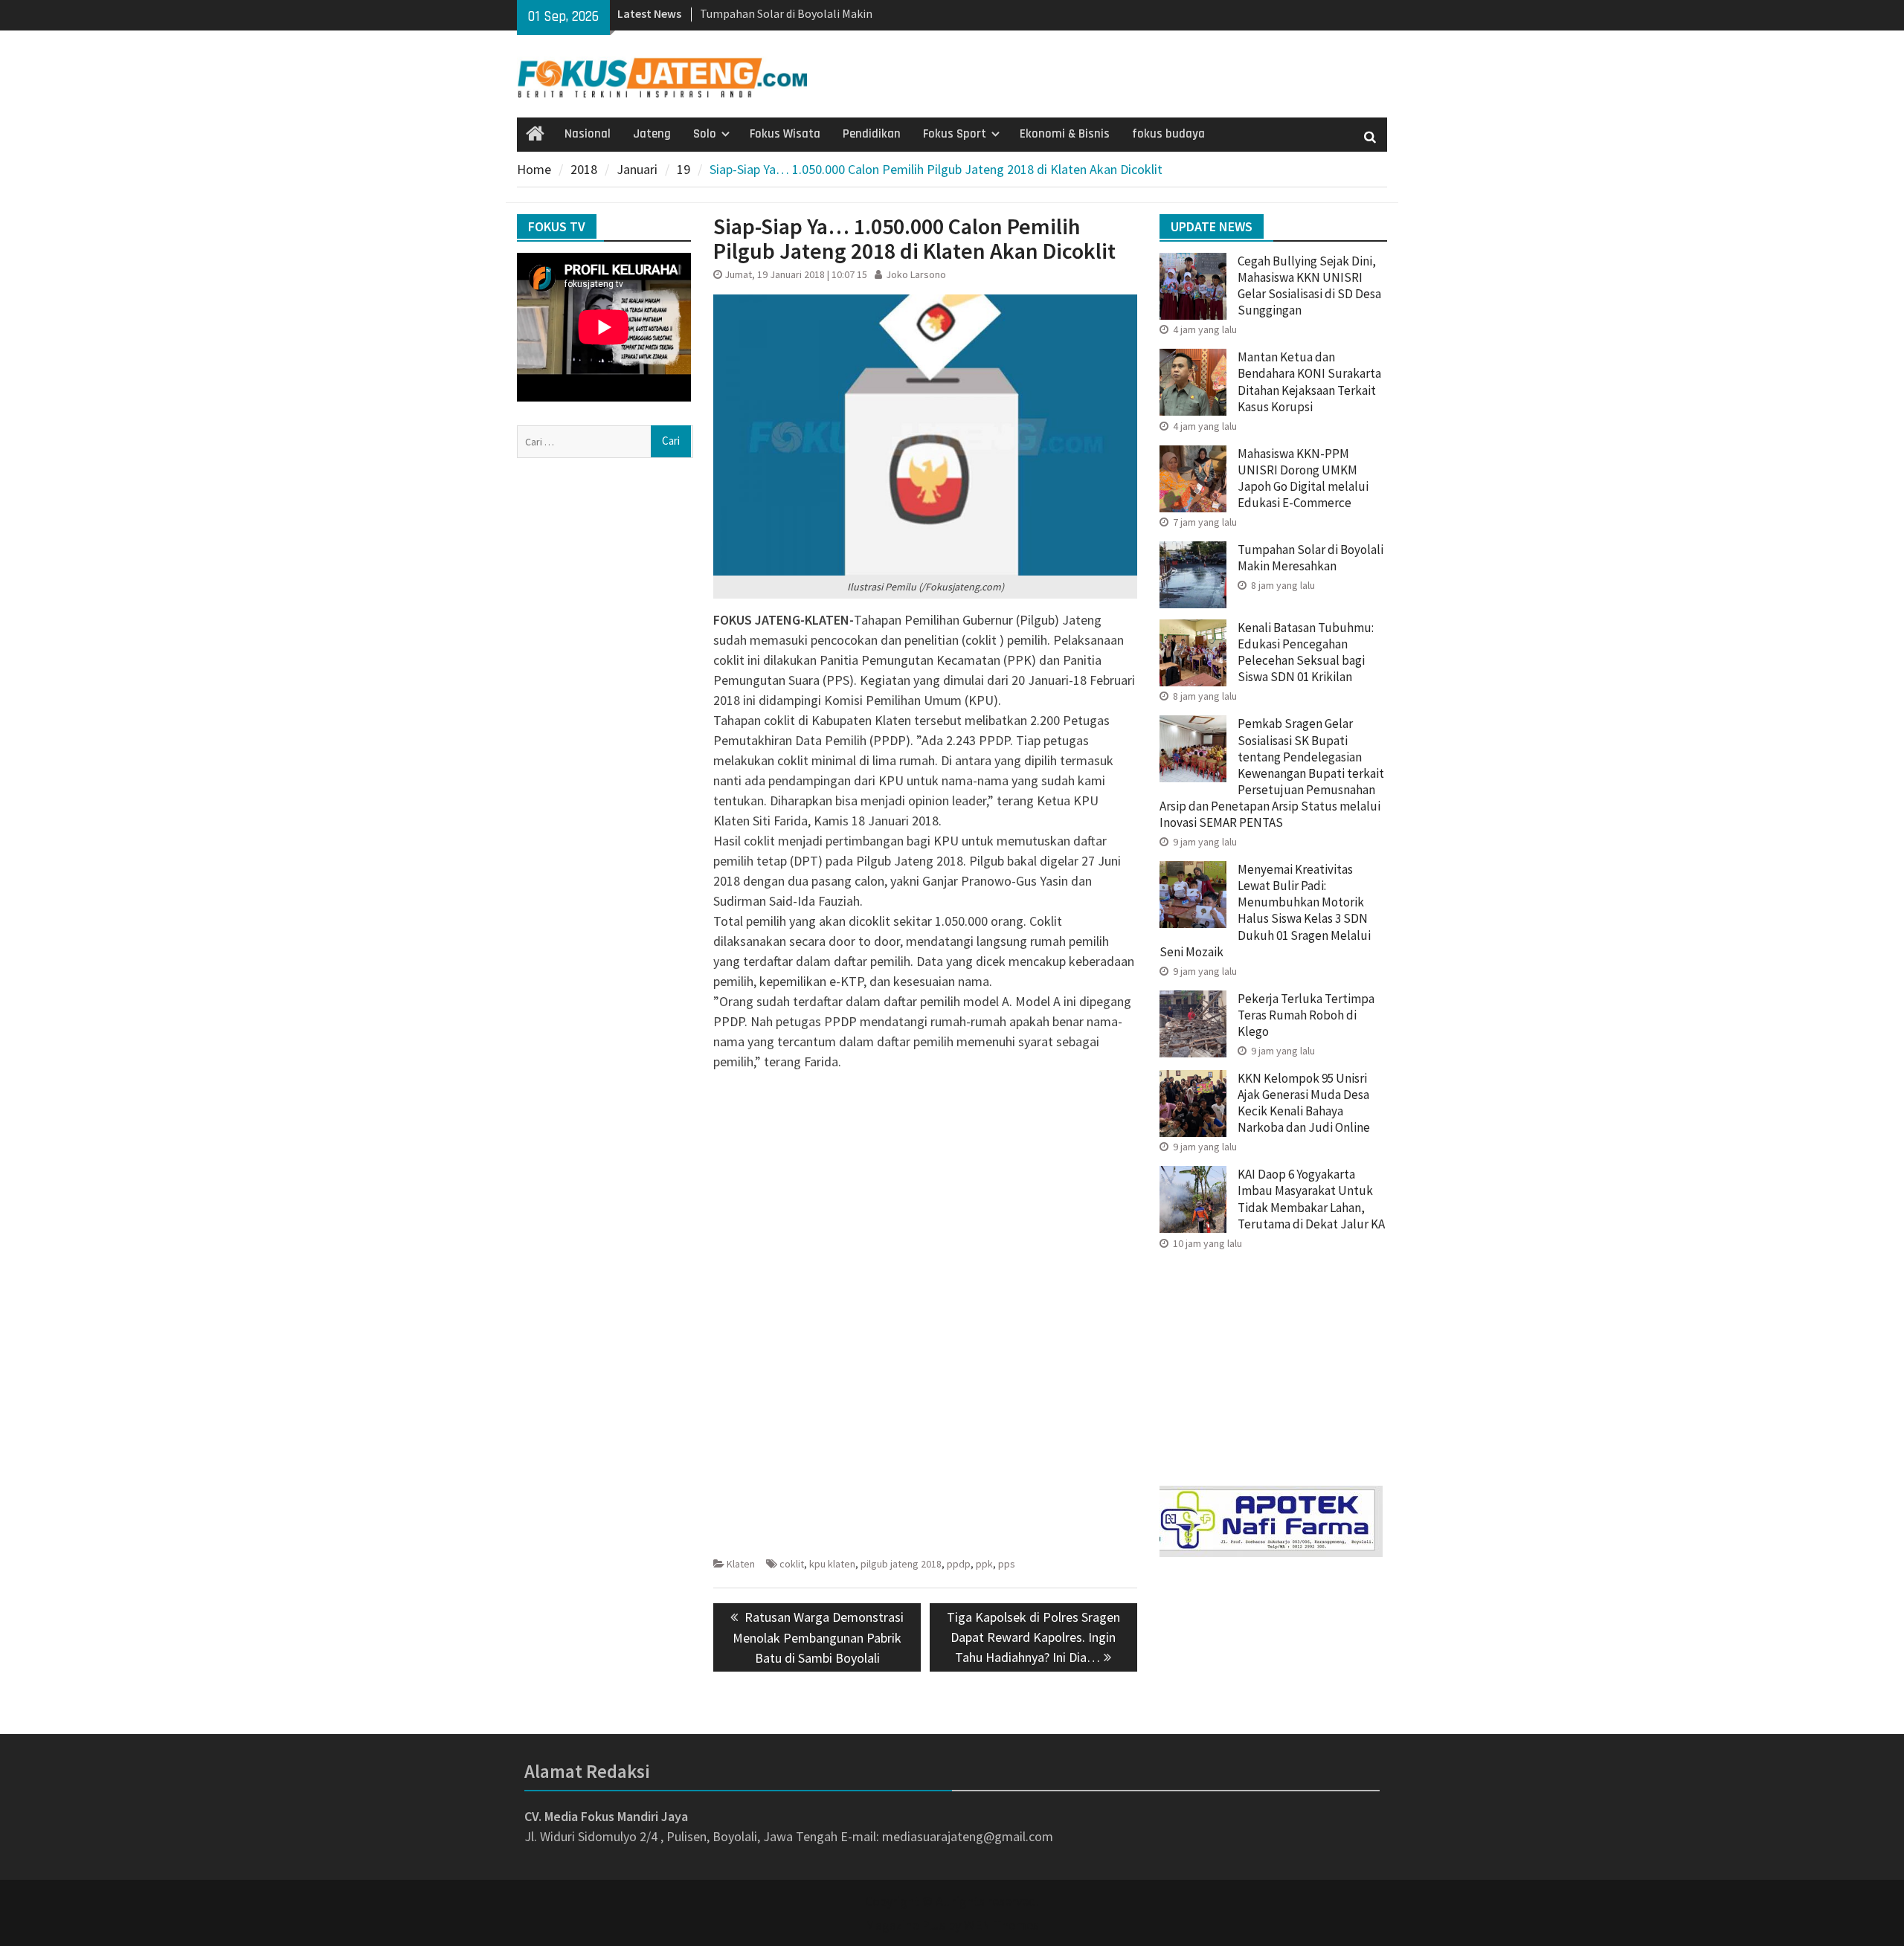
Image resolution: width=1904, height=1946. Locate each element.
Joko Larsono (916, 274)
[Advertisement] (925, 1187)
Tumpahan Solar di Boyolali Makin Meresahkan (1310, 558)
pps (1007, 1564)
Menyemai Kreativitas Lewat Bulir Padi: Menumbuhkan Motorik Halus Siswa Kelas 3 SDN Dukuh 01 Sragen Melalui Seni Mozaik (1265, 910)
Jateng (652, 134)
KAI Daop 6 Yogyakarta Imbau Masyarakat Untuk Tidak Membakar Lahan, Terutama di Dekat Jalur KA (1311, 1199)
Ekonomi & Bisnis (1065, 134)
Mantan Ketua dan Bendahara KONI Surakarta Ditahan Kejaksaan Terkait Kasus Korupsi (1309, 381)
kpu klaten (832, 1564)
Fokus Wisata (785, 134)
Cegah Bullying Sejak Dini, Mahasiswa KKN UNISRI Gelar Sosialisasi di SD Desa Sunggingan (1309, 286)
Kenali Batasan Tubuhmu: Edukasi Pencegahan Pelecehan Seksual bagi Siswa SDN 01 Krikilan (1306, 652)
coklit (792, 1564)
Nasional (588, 134)
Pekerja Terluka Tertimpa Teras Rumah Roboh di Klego (1306, 1015)
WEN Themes (1001, 1925)
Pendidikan (872, 134)
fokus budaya (1168, 134)
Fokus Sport (955, 134)
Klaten (741, 1564)
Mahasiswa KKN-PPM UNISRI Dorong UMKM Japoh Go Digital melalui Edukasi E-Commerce (1303, 478)
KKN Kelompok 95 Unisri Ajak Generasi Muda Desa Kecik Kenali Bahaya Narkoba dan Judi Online (1304, 1103)
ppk (984, 1564)
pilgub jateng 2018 (901, 1564)
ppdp (959, 1564)
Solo (705, 134)
